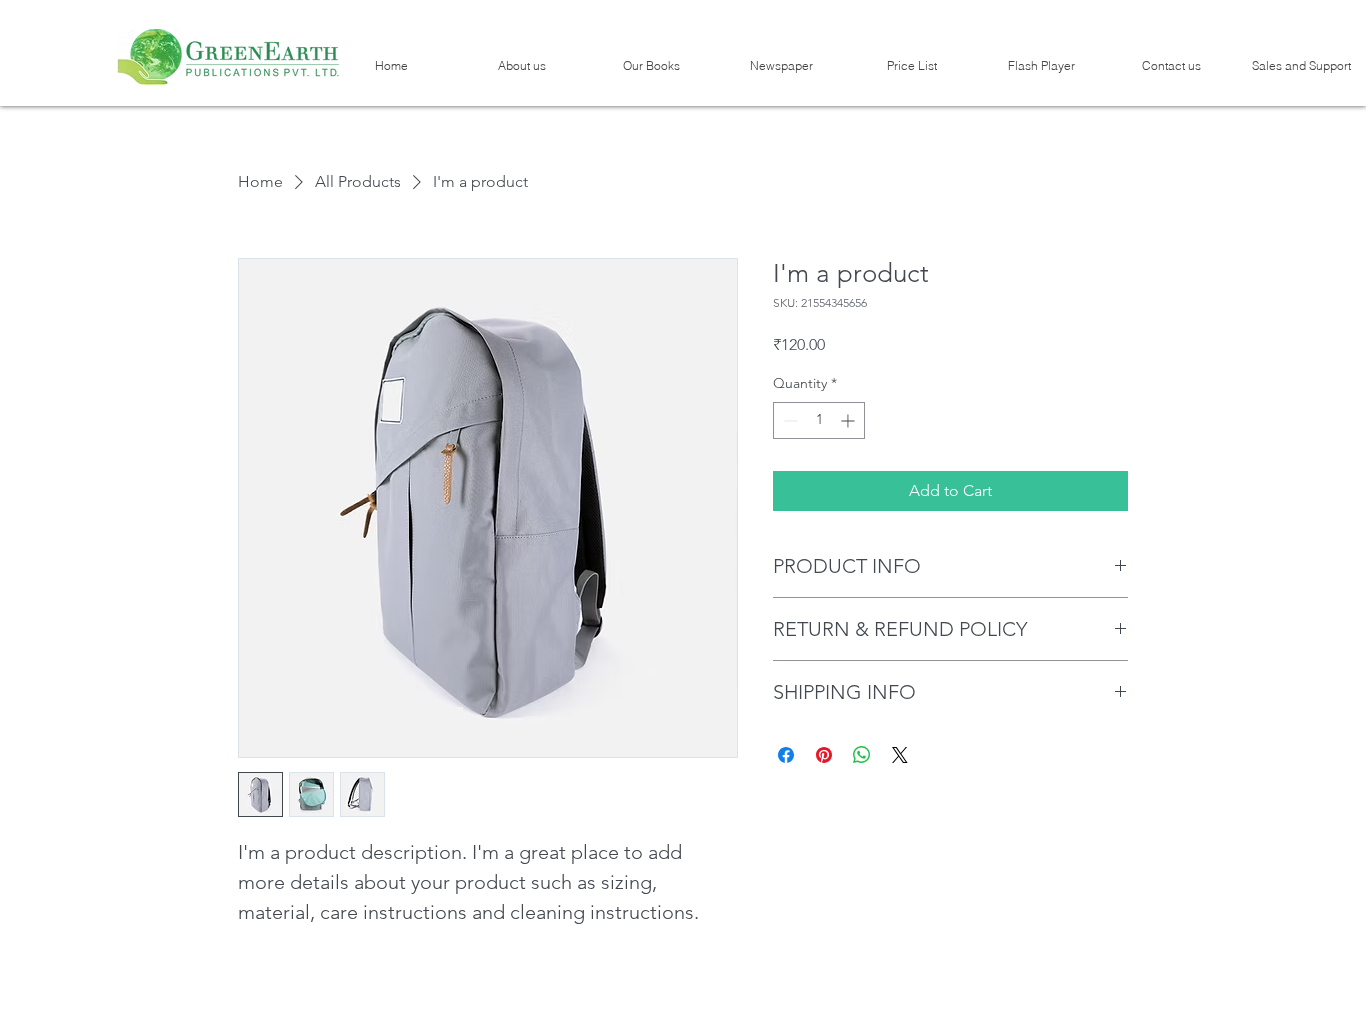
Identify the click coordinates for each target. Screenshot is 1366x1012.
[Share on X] (900, 755)
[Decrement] (788, 420)
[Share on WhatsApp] (862, 755)
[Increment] (849, 420)
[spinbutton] (819, 420)
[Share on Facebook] (786, 755)
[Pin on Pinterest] (824, 755)
